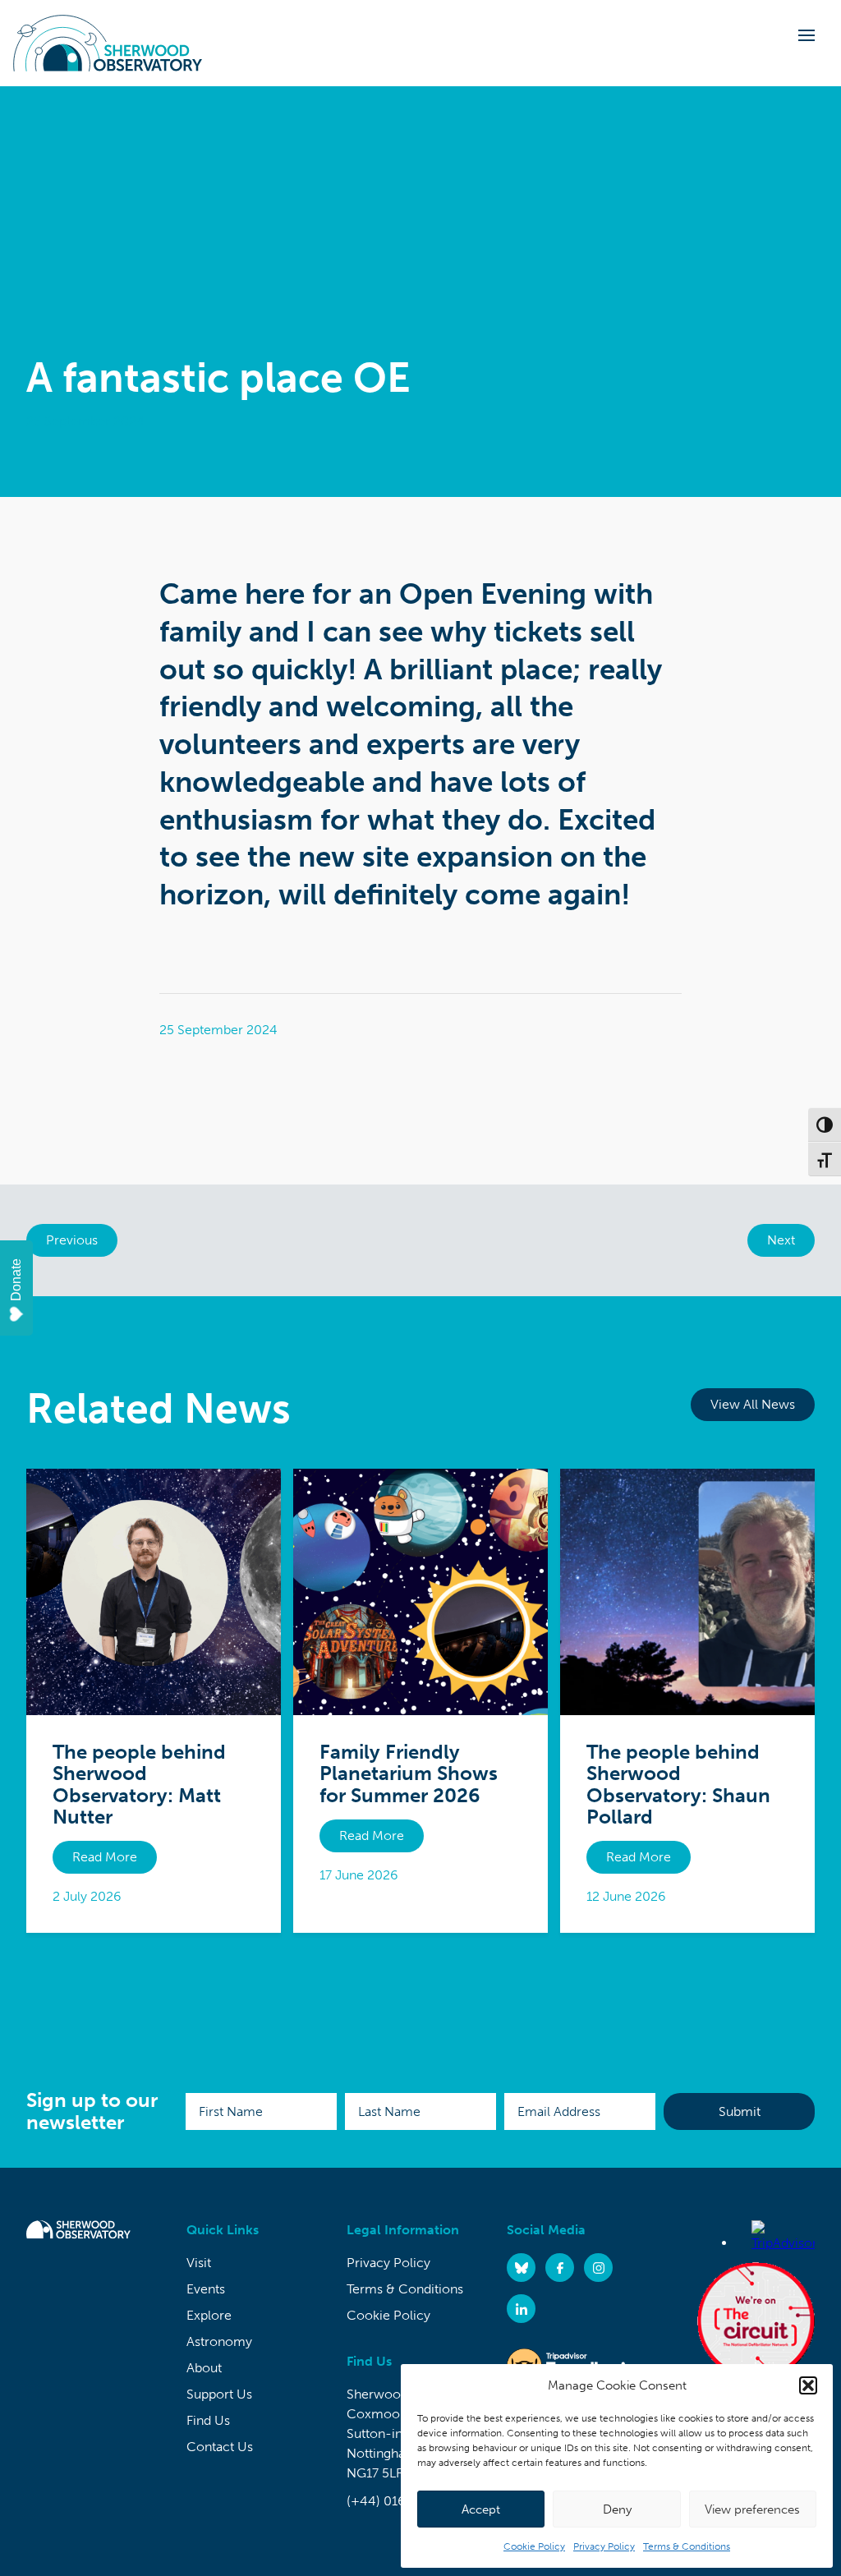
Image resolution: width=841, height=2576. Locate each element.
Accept (481, 2509)
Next (781, 1240)
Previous (72, 1240)
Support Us (219, 2394)
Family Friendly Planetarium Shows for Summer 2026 (409, 1773)
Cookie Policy (534, 2546)
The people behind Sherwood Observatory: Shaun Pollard (678, 1784)
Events (206, 2289)
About (204, 2368)
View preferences (752, 2509)
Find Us (208, 2420)
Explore (209, 2315)
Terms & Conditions (687, 2546)
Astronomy (219, 2341)
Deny (617, 2509)
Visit (199, 2263)
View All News (753, 1404)
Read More (105, 1857)
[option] (420, 292)
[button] (808, 2385)
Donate (16, 1280)
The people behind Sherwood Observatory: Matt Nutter (139, 1784)
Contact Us (220, 2447)
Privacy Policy (604, 2546)
